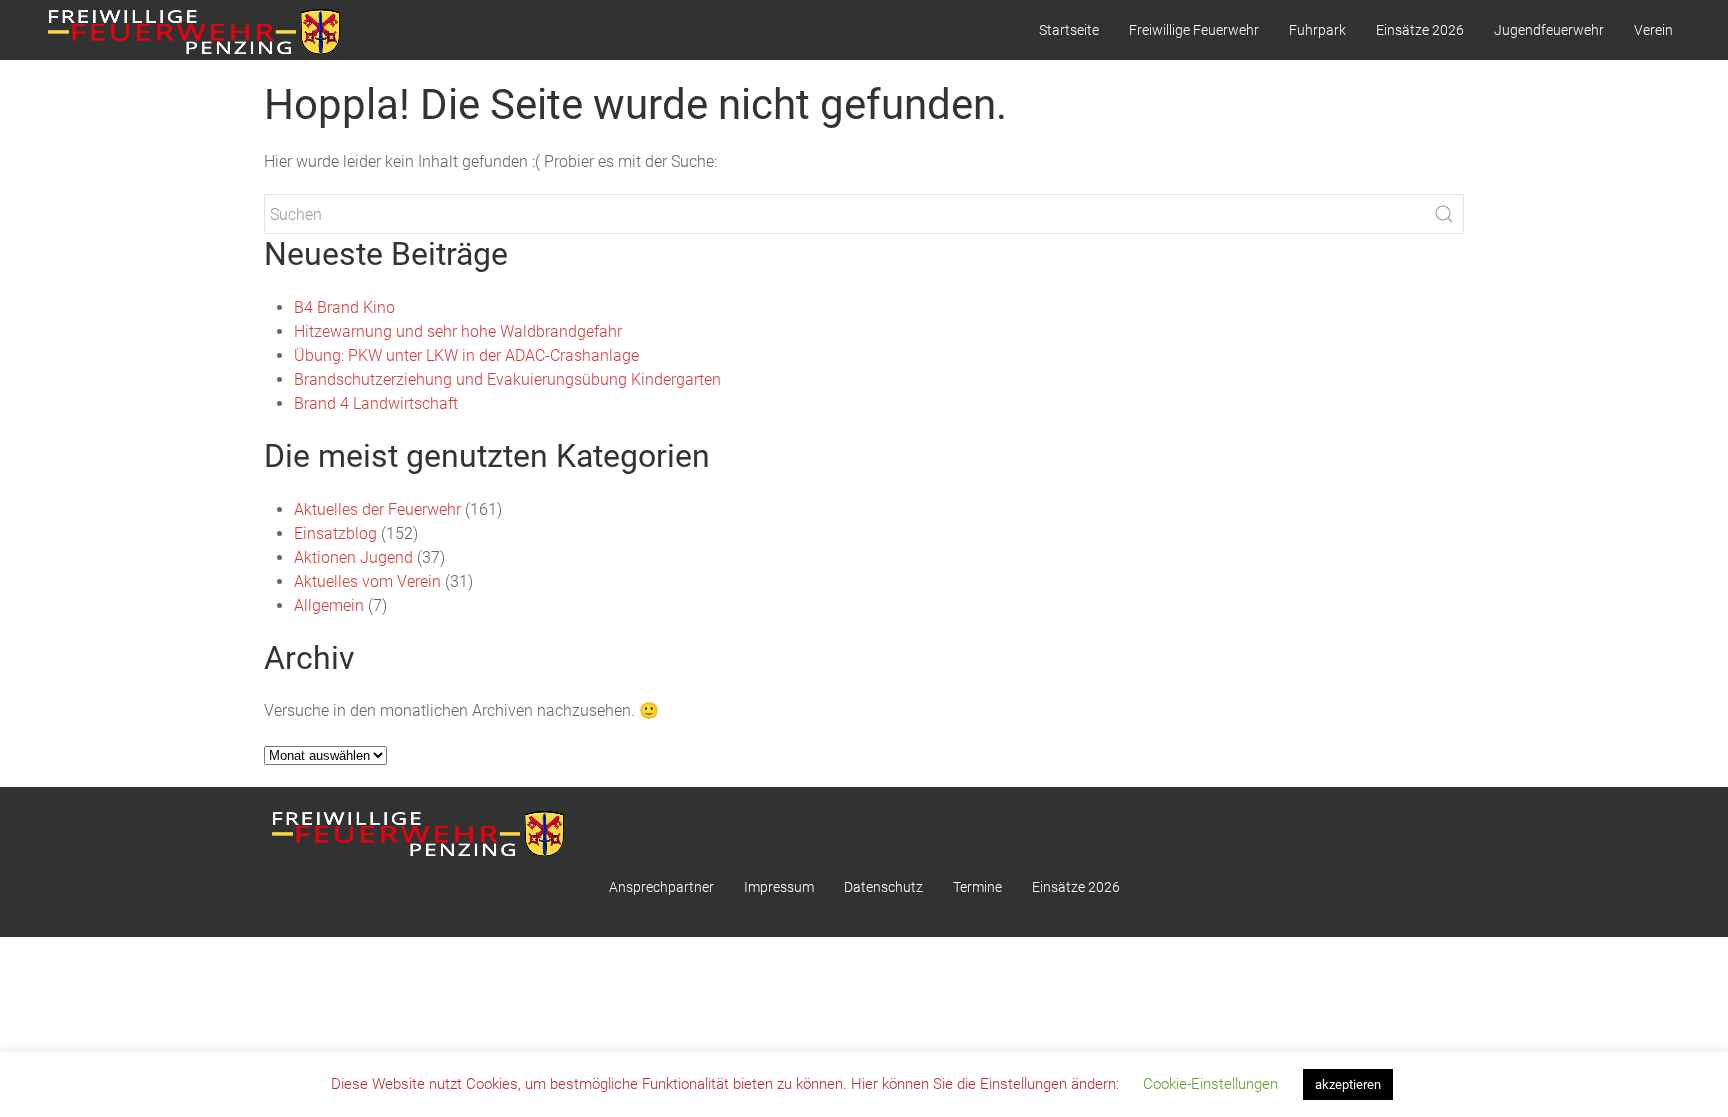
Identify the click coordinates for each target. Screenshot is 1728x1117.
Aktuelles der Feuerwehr (377, 509)
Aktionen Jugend (353, 557)
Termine (977, 887)
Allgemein (329, 605)
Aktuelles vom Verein (367, 581)
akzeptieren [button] (1348, 1084)
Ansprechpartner (661, 887)
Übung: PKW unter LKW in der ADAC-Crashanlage (466, 355)
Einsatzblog (335, 533)
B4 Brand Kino (344, 307)
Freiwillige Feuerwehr (1194, 30)
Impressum (779, 887)
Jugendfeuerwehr (1549, 30)
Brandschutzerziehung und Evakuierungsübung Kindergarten (507, 379)
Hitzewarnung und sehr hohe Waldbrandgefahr (458, 331)
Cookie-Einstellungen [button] (1210, 1084)
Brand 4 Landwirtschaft (376, 403)
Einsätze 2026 (1420, 30)
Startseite (1069, 30)
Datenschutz (883, 887)
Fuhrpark (1317, 30)
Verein (1653, 30)
